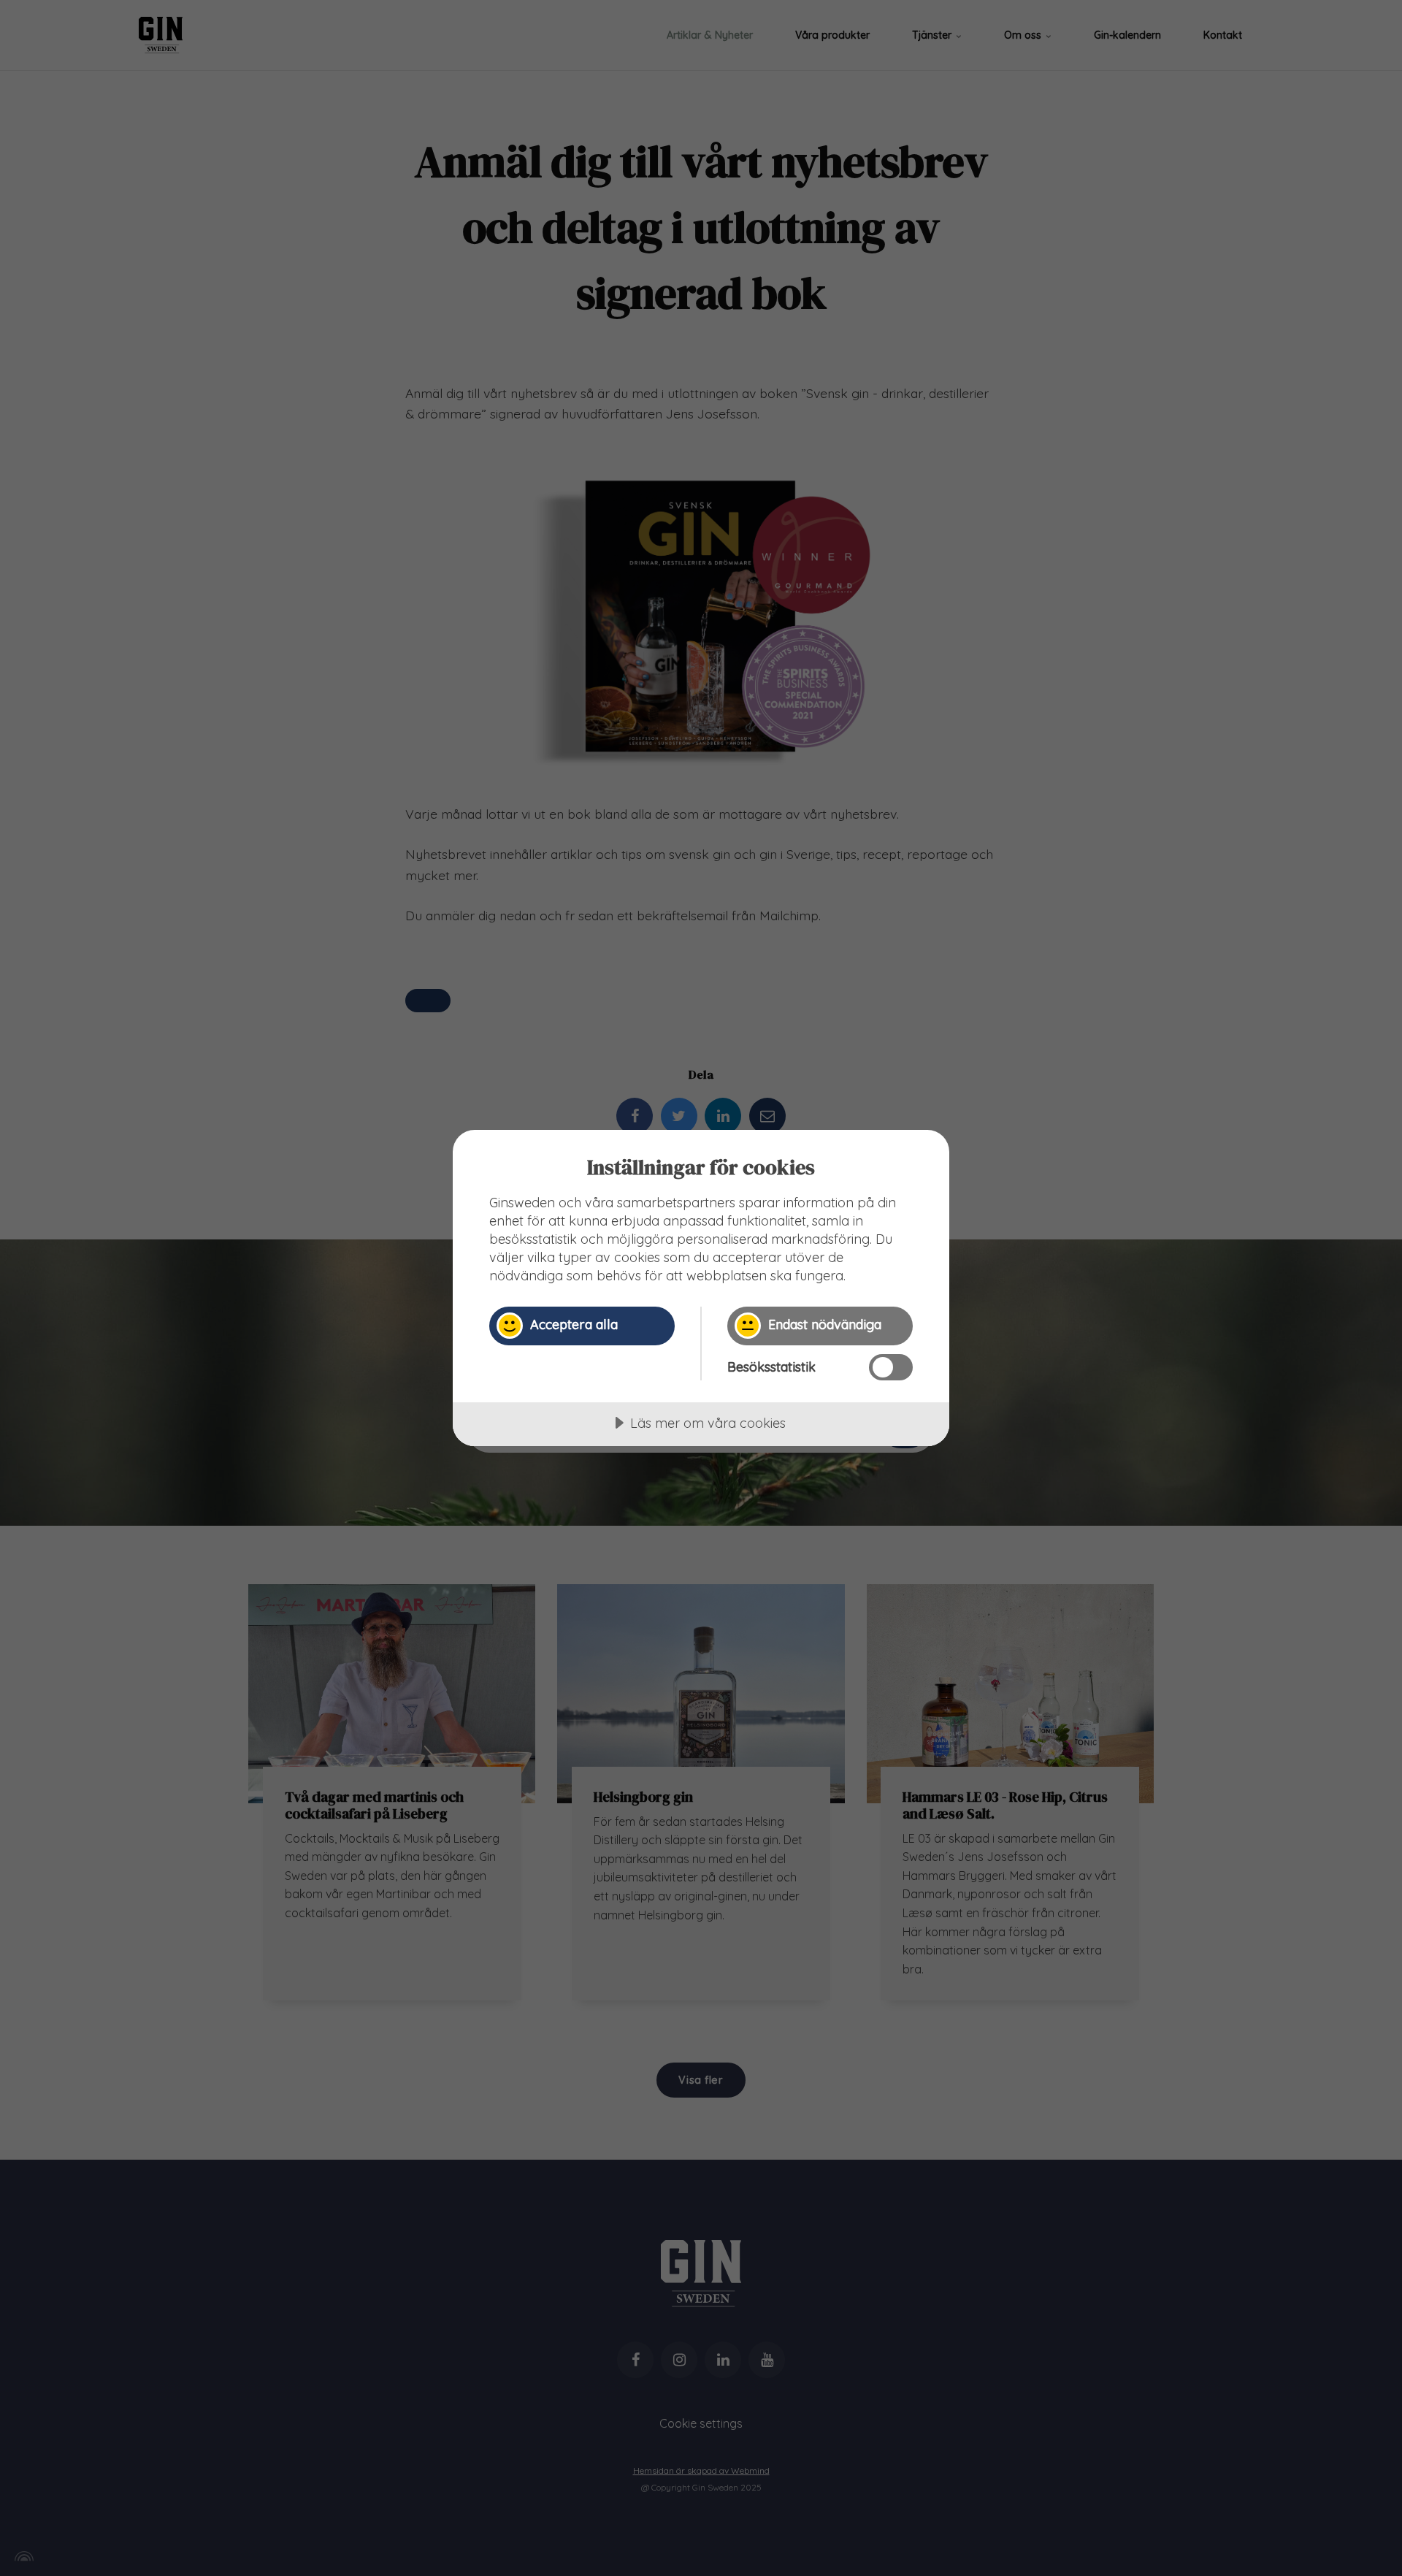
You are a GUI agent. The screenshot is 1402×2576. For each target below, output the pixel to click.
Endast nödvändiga (825, 1325)
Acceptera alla (574, 1325)
